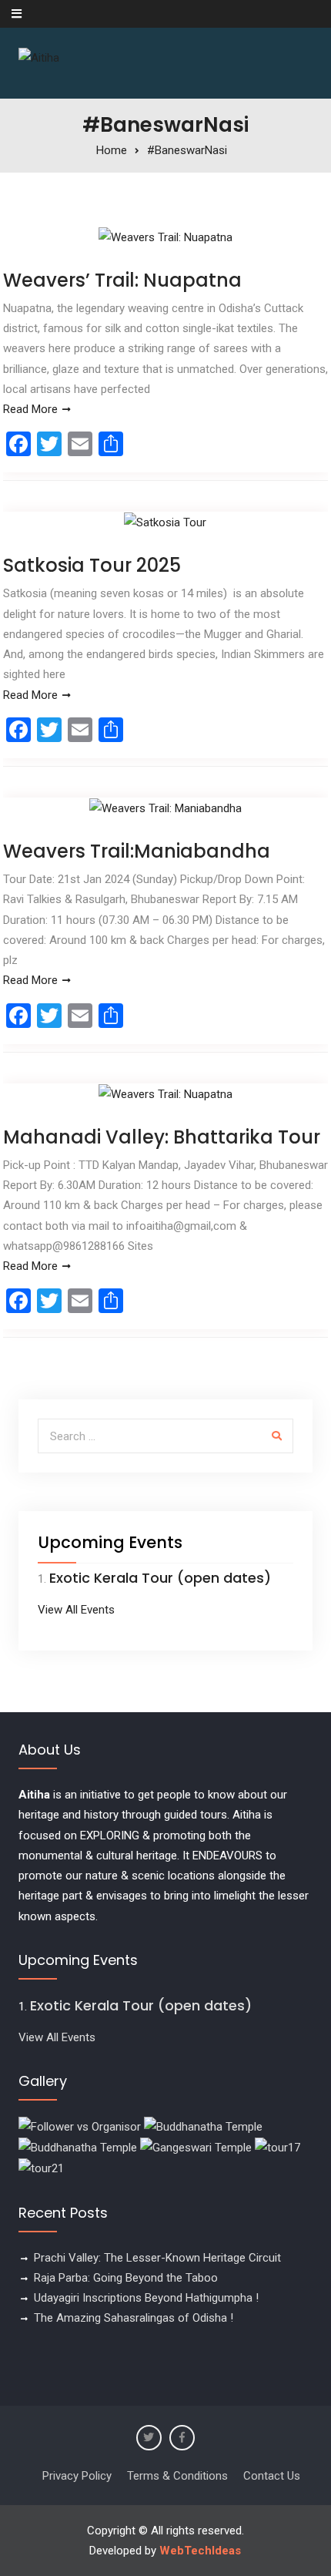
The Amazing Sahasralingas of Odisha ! (134, 2318)
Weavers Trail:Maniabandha (137, 851)
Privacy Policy (77, 2476)
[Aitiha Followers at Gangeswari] (196, 2147)
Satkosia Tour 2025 (92, 565)
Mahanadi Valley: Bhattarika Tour (162, 1137)
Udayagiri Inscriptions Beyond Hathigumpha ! (146, 2298)
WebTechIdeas (200, 2551)
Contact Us (272, 2476)
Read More (30, 409)
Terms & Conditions (177, 2476)
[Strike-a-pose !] (80, 2126)
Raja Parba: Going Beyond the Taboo (126, 2278)
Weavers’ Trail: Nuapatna (122, 280)
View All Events (76, 1610)
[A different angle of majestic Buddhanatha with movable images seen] (78, 2147)
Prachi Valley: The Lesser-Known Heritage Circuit (157, 2258)
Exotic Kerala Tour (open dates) (160, 1578)
